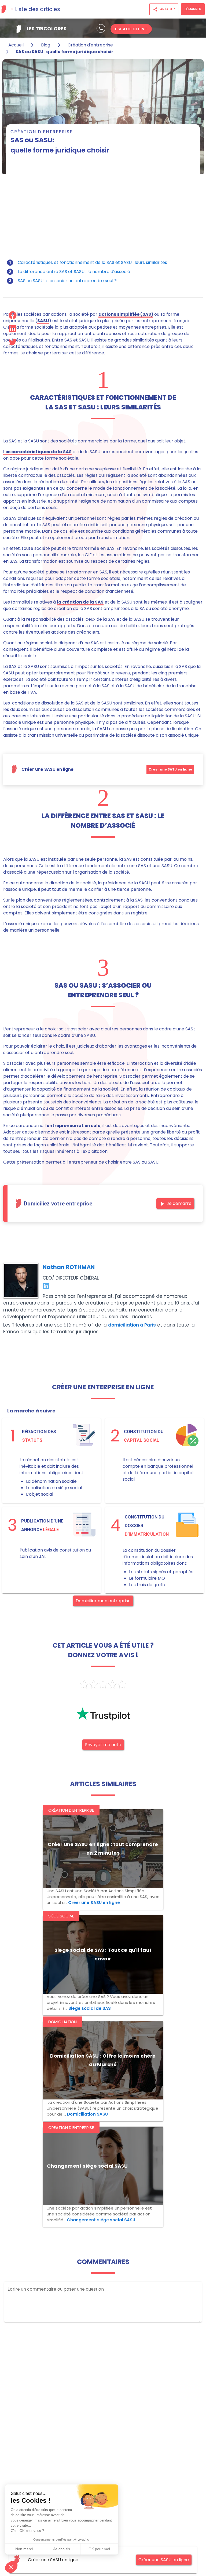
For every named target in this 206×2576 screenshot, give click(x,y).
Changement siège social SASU (101, 2220)
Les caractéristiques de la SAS (37, 452)
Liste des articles (38, 9)
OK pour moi (99, 2549)
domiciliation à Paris (132, 1325)
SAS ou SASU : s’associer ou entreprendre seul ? (67, 281)
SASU (43, 321)
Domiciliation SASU (87, 2114)
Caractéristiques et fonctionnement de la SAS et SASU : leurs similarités (92, 262)
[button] (11, 2567)
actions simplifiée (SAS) (126, 314)
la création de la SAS (80, 602)
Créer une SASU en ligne (170, 769)
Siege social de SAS (90, 2008)
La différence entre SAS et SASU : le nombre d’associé (74, 272)
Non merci (24, 2549)
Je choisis (62, 2549)
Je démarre (175, 1204)
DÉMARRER (193, 9)
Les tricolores (46, 29)
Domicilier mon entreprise (103, 1601)
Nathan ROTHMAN (69, 1267)
